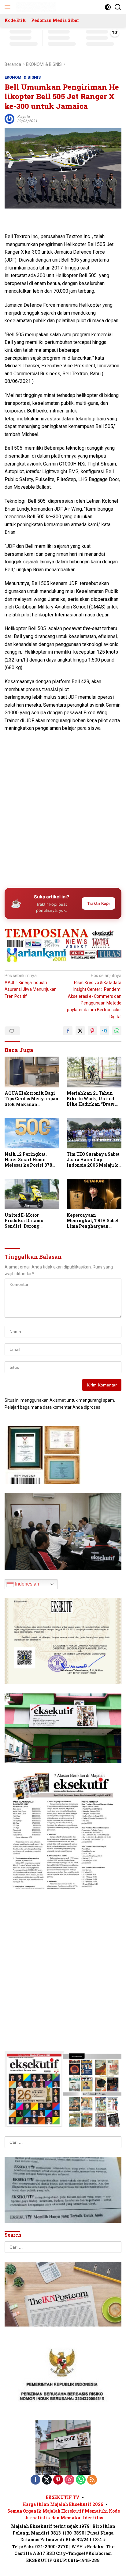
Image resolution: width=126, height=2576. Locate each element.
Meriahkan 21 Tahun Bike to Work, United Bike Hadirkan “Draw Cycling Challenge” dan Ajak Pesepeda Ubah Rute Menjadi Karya (93, 1099)
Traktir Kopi (98, 903)
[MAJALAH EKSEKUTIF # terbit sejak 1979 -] (63, 2447)
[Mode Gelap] (108, 7)
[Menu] (9, 7)
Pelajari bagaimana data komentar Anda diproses (52, 1407)
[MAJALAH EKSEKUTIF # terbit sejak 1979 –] (35, 7)
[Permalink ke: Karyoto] (9, 118)
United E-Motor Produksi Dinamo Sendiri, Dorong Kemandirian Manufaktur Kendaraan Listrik (31, 1221)
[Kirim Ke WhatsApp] (117, 1031)
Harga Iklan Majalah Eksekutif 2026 (63, 2504)
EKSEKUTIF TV (63, 2497)
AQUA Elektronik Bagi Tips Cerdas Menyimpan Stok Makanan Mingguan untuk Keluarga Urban (31, 1099)
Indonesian (26, 1584)
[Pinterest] (58, 2480)
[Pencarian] (118, 7)
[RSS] (92, 2480)
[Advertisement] (63, 815)
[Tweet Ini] (80, 1031)
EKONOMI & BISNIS (23, 77)
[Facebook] (35, 2480)
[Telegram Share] (105, 1031)
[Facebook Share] (68, 1031)
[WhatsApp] (81, 2480)
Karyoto (24, 117)
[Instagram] (69, 2480)
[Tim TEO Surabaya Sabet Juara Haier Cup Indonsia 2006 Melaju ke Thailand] (94, 1133)
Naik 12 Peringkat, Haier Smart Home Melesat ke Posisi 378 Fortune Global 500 (28, 1160)
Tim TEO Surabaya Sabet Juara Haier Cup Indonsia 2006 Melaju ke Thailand (94, 1160)
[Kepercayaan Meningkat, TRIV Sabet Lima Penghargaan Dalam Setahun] (94, 1194)
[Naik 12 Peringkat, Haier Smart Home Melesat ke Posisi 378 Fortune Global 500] (32, 1133)
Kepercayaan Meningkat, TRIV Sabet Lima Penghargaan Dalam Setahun (93, 1221)
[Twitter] (47, 2480)
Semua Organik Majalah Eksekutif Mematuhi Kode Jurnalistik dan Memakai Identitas (64, 2514)
